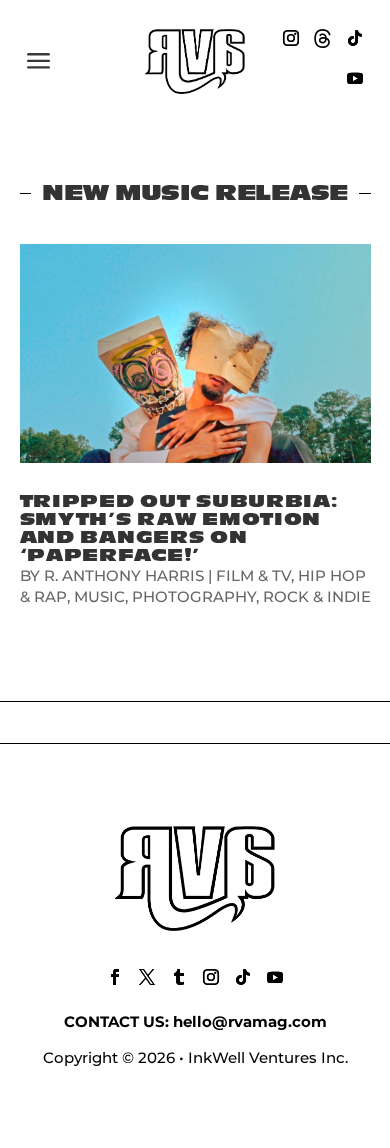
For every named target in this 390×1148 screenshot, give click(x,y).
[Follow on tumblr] (179, 977)
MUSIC (99, 596)
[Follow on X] (147, 977)
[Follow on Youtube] (355, 78)
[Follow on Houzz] (323, 38)
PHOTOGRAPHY (194, 596)
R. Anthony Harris (124, 575)
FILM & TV (253, 575)
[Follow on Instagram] (291, 38)
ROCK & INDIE (317, 596)
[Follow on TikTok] (355, 38)
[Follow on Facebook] (115, 977)
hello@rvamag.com (250, 1021)
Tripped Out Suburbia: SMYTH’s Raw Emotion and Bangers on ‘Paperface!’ (179, 528)
